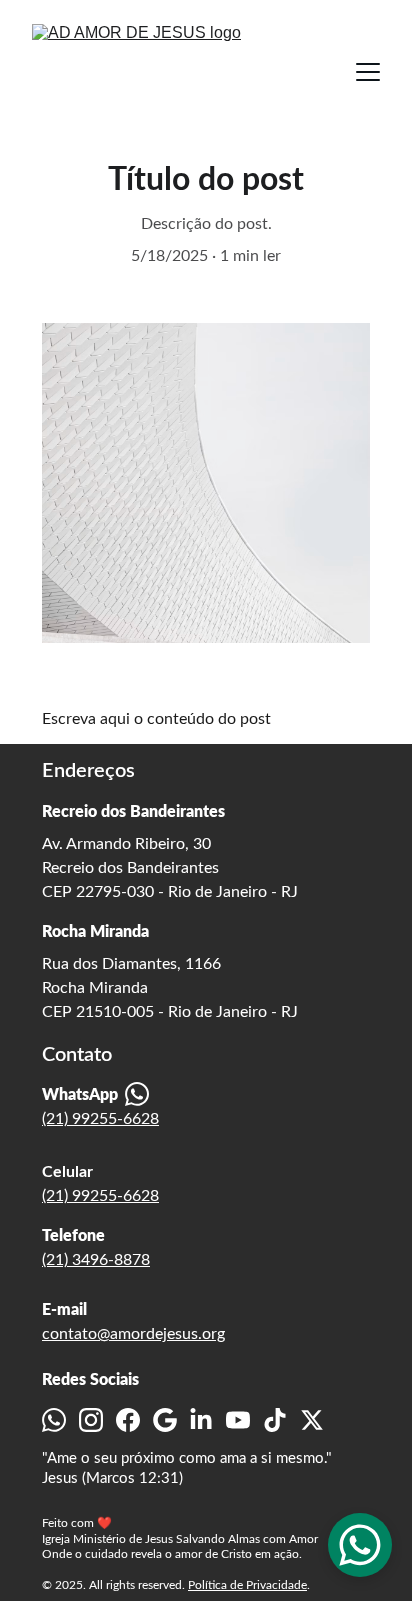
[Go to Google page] (165, 1420)
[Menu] (368, 72)
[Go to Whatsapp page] (54, 1420)
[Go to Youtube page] (238, 1420)
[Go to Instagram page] (91, 1420)
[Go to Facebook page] (128, 1420)
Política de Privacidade (247, 1585)
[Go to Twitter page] (312, 1420)
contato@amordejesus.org (133, 1334)
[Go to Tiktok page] (275, 1420)
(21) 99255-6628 (100, 1119)
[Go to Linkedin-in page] (201, 1420)
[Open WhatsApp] (360, 1545)
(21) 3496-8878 (96, 1260)
